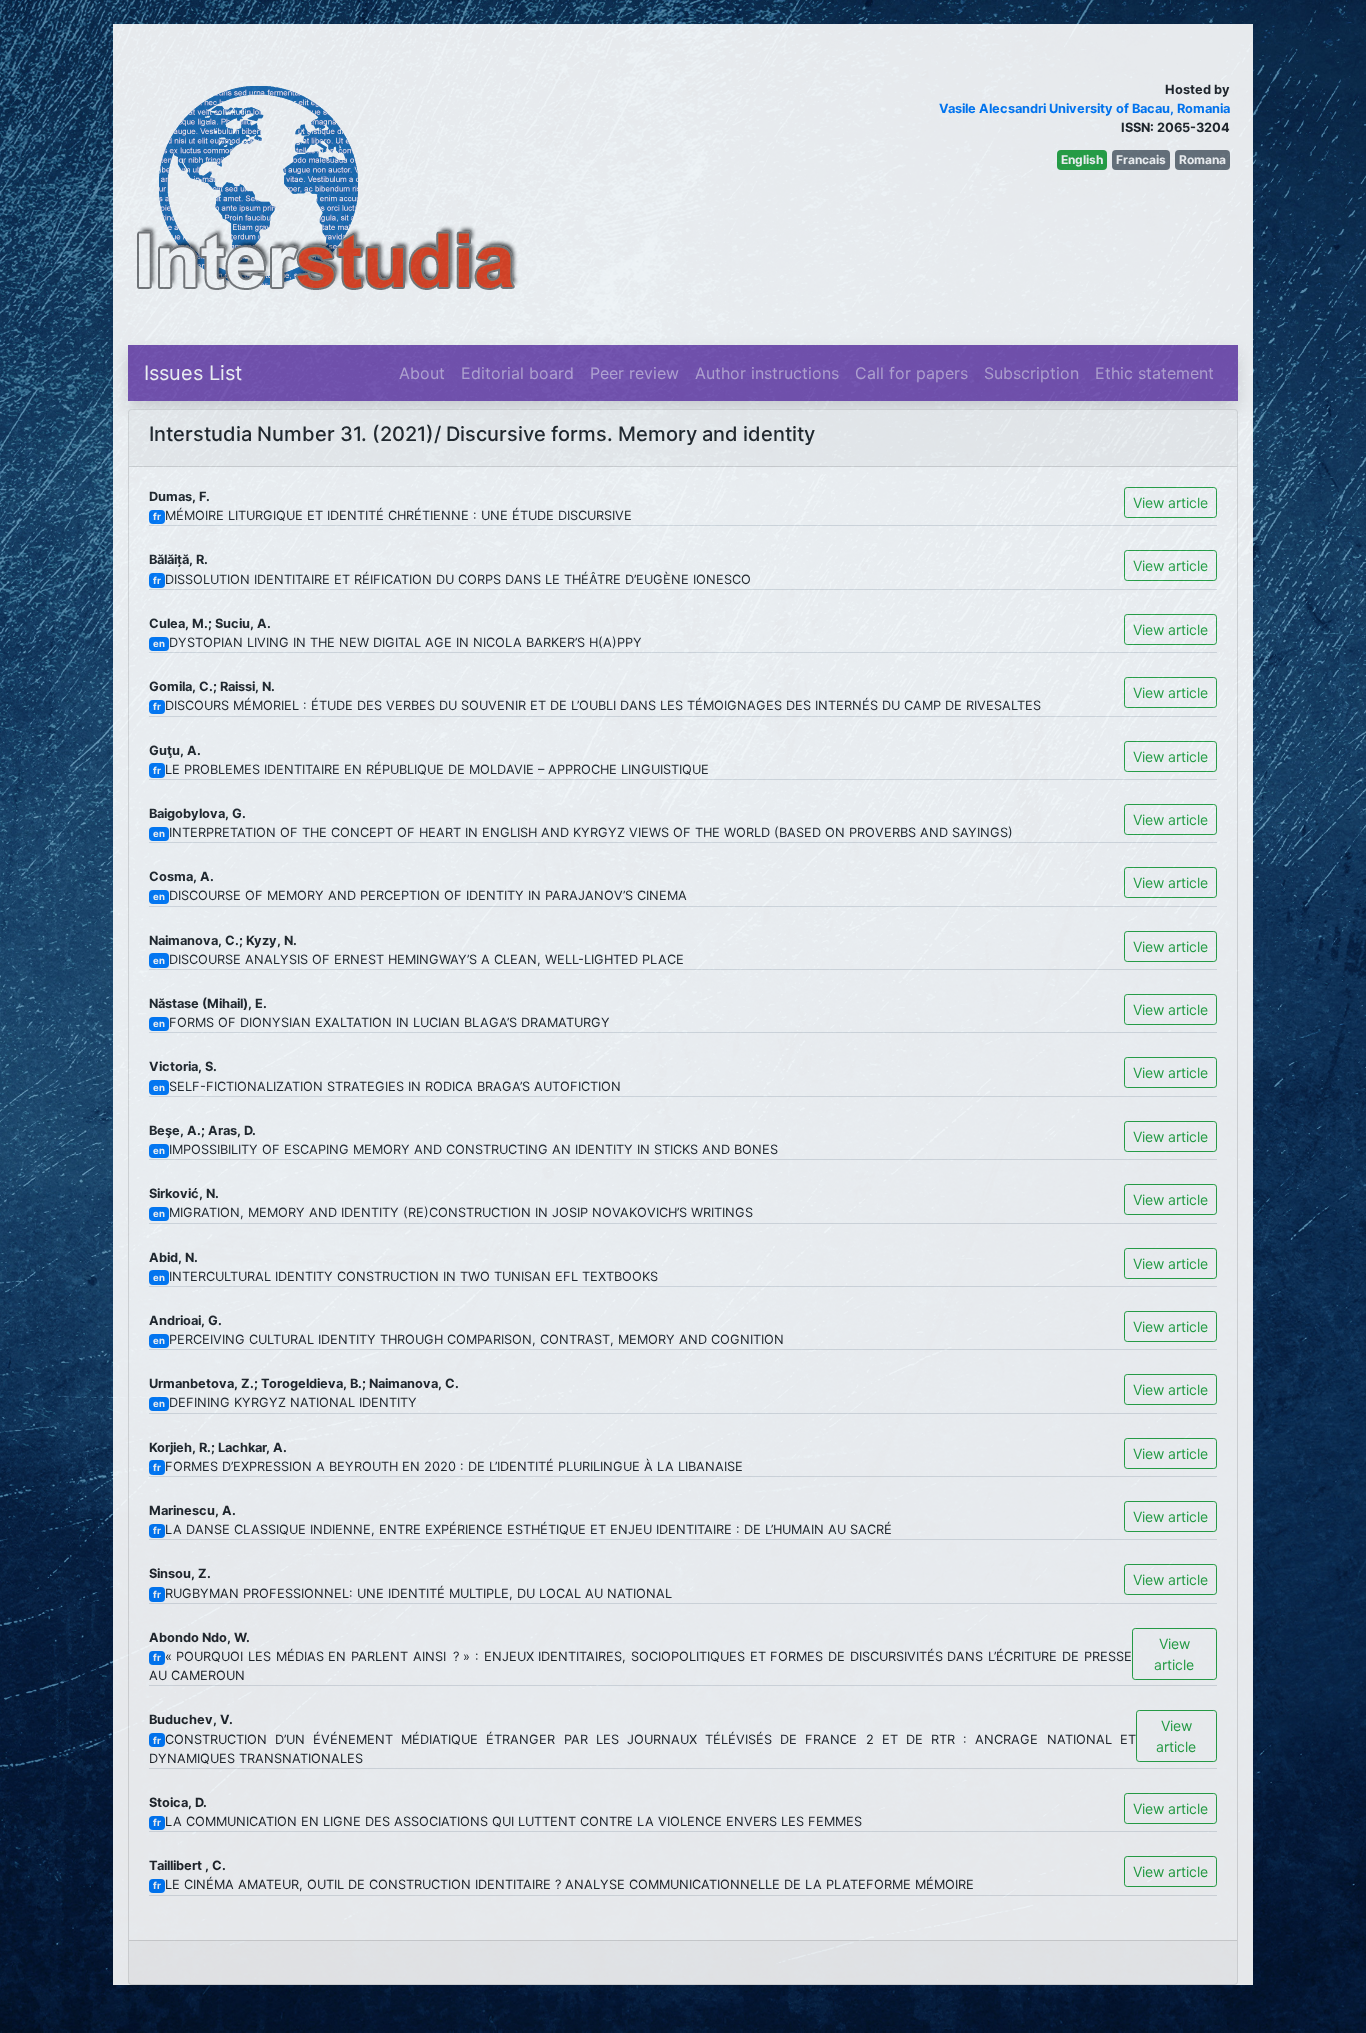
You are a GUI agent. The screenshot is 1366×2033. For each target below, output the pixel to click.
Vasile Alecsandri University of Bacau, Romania (1084, 108)
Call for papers (911, 373)
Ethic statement (1154, 373)
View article (1170, 502)
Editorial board (517, 373)
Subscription (1031, 373)
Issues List (193, 373)
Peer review (634, 373)
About (422, 373)
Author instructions (767, 373)
